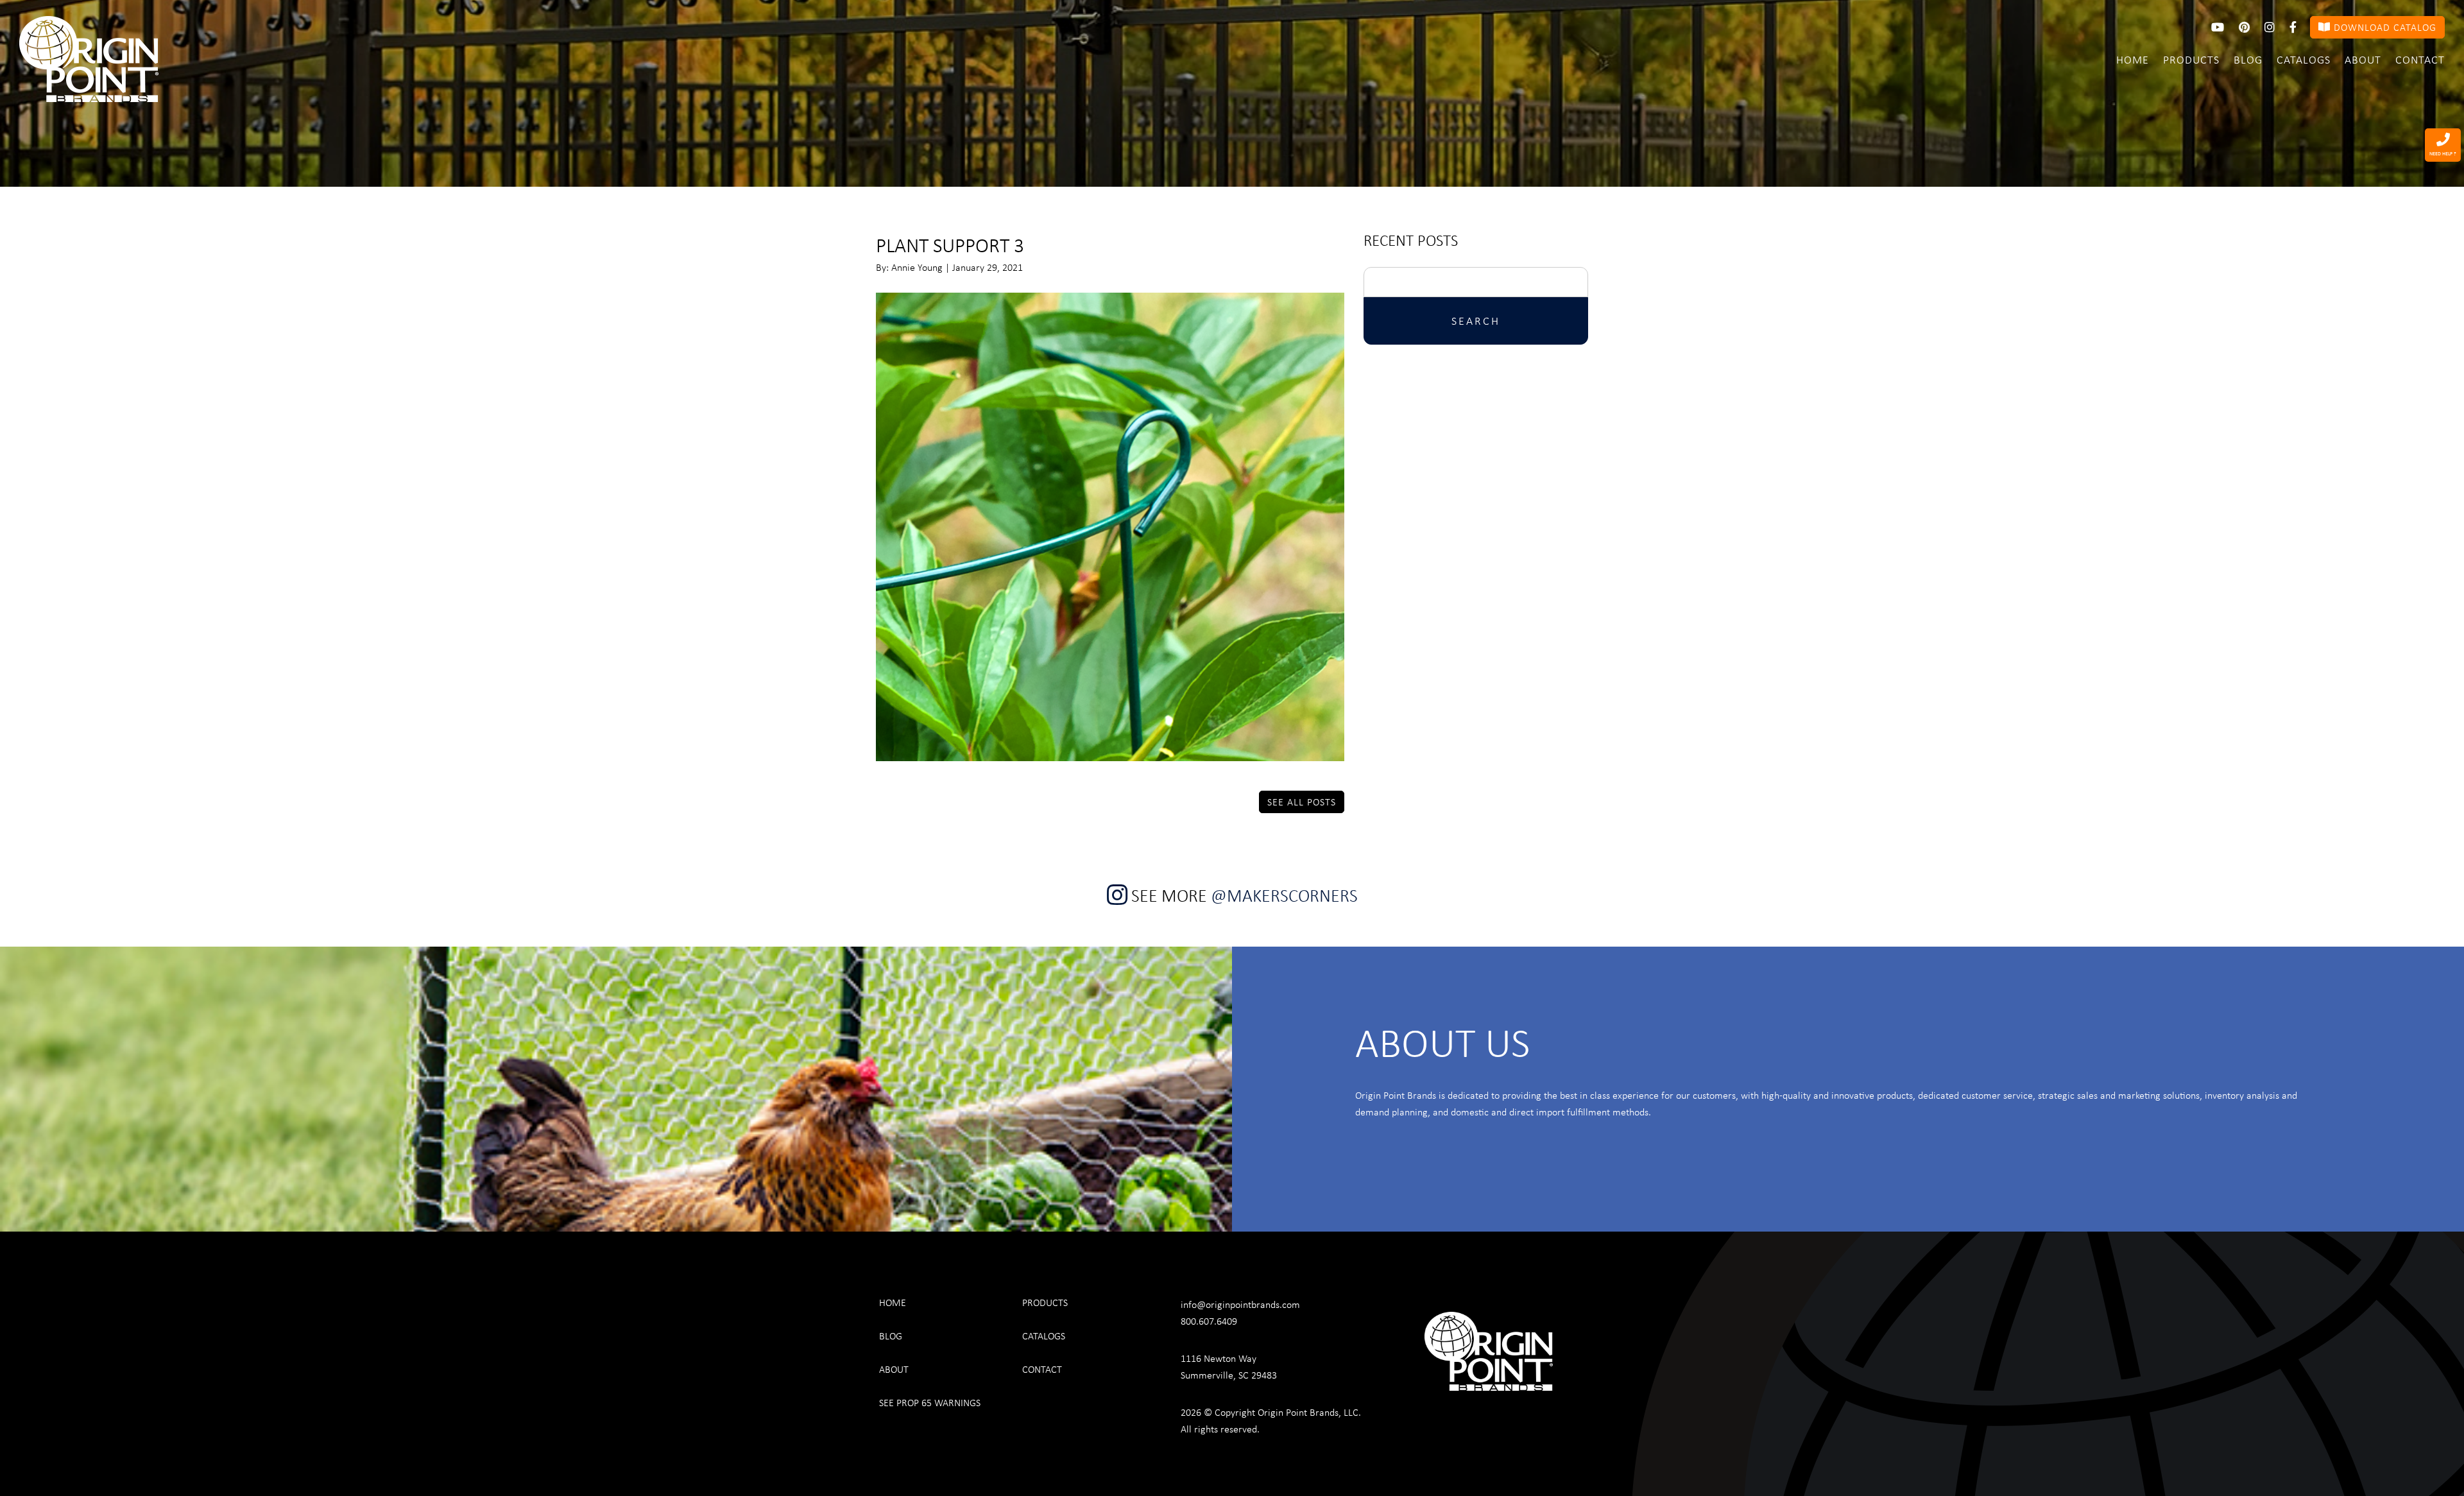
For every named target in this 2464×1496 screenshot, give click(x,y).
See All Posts (1302, 802)
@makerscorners (1284, 895)
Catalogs (2304, 59)
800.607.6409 (1209, 1321)
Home (2133, 59)
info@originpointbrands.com (1240, 1304)
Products (2191, 59)
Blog (2248, 59)
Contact (2420, 59)
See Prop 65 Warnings (930, 1402)
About (2363, 59)
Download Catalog (2383, 27)
